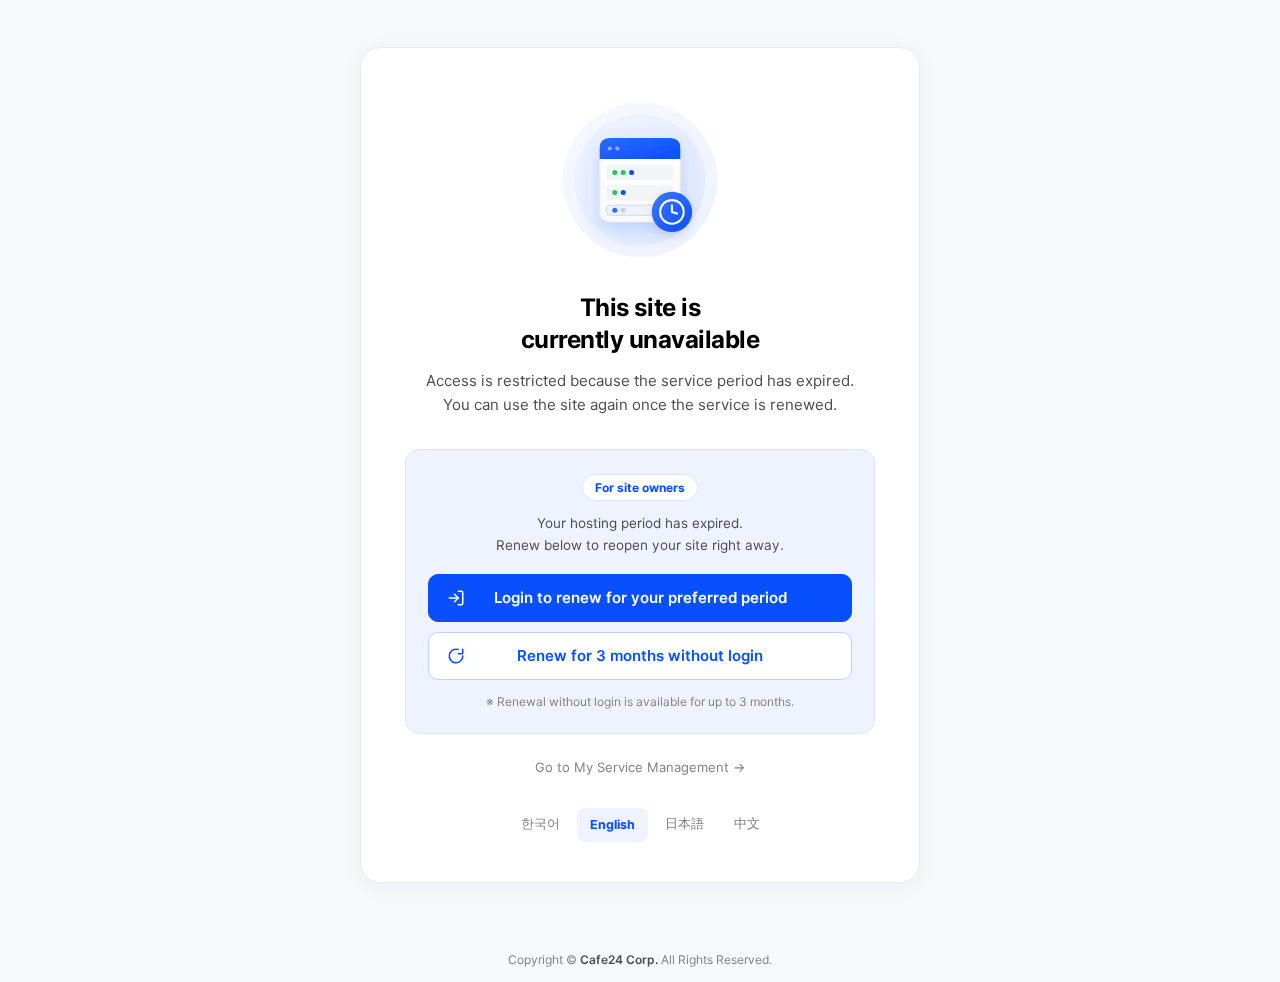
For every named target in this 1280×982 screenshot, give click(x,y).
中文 (747, 823)
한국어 (540, 823)
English (612, 824)
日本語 (684, 823)
